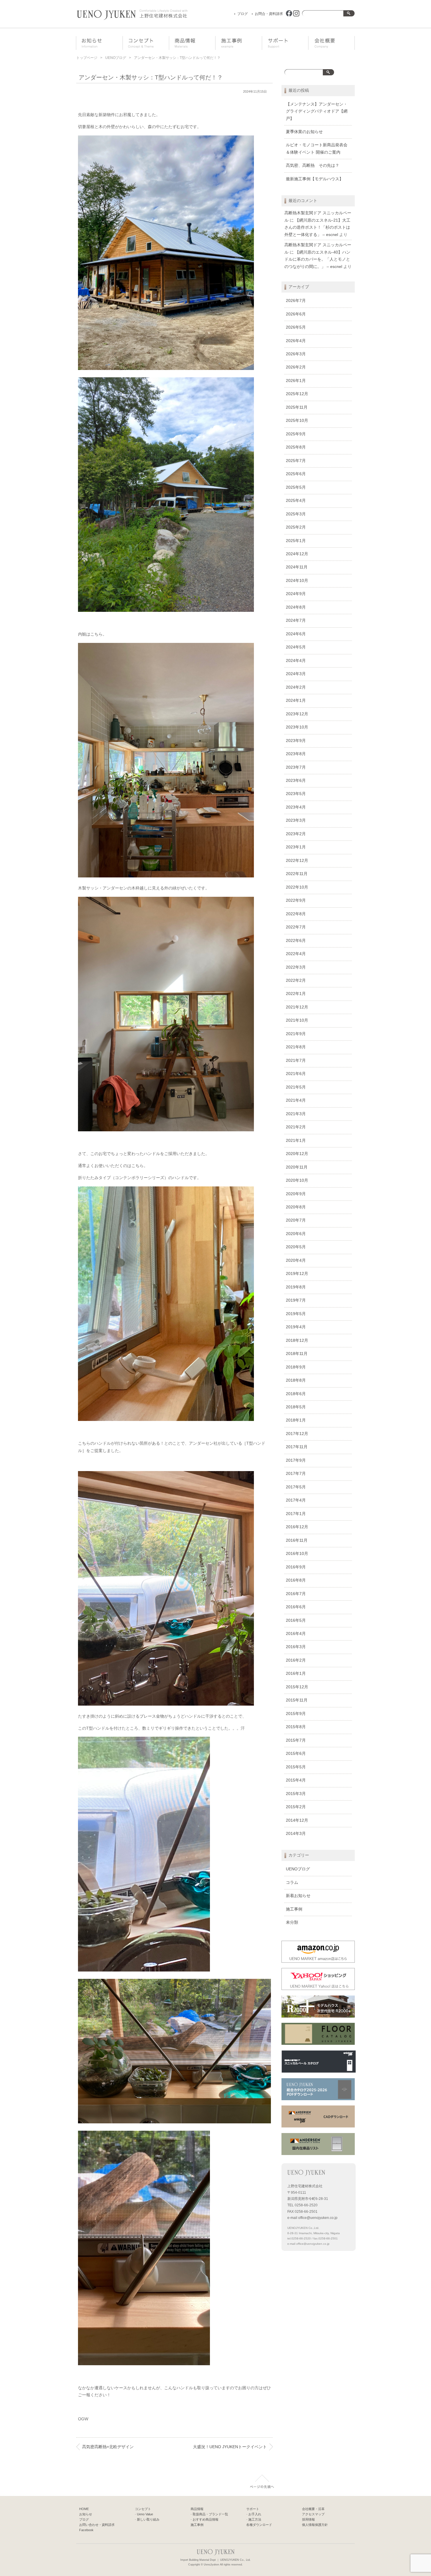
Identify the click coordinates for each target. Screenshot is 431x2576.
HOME (84, 2509)
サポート (290, 43)
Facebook (86, 2530)
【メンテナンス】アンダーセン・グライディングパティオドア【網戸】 (317, 111)
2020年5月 (296, 1247)
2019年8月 (296, 1287)
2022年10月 (297, 887)
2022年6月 (296, 941)
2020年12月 (297, 1154)
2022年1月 (296, 994)
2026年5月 (296, 327)
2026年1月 (296, 381)
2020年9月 (296, 1194)
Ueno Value (145, 2514)
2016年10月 (297, 1554)
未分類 (292, 1922)
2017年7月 (296, 1474)
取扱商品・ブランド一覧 (210, 2514)
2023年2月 (296, 834)
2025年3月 (296, 514)
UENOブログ (116, 58)
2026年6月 (296, 314)
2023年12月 (297, 714)
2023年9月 (296, 741)
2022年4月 (296, 954)
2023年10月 (297, 727)
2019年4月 (296, 1327)
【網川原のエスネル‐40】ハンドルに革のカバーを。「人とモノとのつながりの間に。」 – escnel (317, 259)
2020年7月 (296, 1220)
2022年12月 (297, 861)
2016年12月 (297, 1527)
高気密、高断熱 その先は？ (313, 165)
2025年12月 (297, 394)
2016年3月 (296, 1647)
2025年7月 (296, 461)
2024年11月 (297, 567)
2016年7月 (296, 1594)
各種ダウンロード (259, 2525)
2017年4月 (296, 1500)
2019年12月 (297, 1274)
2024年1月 (296, 701)
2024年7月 (296, 620)
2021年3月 (296, 1114)
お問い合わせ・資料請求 (97, 2525)
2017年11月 (297, 1447)
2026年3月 (296, 354)
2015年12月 (297, 1687)
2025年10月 (297, 421)
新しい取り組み (148, 2519)
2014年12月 (297, 1820)
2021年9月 (296, 1034)
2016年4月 (296, 1634)
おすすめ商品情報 (206, 2519)
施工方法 (255, 2519)
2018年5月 (296, 1407)
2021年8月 (296, 1047)
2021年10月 (297, 1020)
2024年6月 (296, 634)
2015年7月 (296, 1740)
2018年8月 (296, 1380)
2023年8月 (296, 754)
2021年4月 (296, 1100)
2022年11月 (297, 874)
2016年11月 (297, 1540)
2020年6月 (296, 1234)
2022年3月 (296, 967)
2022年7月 (296, 927)
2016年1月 (296, 1674)
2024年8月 (296, 607)
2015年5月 (296, 1767)
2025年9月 (296, 434)
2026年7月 (296, 301)
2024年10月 (297, 581)
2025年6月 (296, 474)
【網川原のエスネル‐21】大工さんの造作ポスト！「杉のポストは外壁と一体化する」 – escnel (317, 227)
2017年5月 (296, 1487)
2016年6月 (296, 1607)
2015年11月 (297, 1700)
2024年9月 (296, 594)
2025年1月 (296, 541)
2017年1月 (296, 1514)
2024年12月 (297, 554)
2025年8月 (296, 447)
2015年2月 (296, 1807)
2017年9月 (296, 1460)
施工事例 (243, 43)
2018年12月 (297, 1340)
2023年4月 (296, 807)
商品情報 (197, 43)
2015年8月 (296, 1727)
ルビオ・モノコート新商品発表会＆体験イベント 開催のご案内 (317, 148)
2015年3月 (296, 1794)
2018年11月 (297, 1354)
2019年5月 (296, 1314)
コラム (292, 1883)
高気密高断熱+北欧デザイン (108, 2447)
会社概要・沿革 (336, 43)
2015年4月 (296, 1780)
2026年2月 (296, 367)
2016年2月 (296, 1660)
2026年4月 (296, 341)
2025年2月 (296, 527)
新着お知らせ (298, 1896)
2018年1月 (296, 1420)
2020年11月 (297, 1167)
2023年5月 (296, 794)
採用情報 (308, 2519)
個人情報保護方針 (315, 2525)
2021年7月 (296, 1061)
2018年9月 (296, 1367)
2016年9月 (296, 1567)
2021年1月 (296, 1141)
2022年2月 (296, 980)
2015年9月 (296, 1714)
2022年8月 (296, 914)
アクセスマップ (313, 2514)
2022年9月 (296, 900)
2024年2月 (296, 687)
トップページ (87, 58)
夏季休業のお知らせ (304, 132)
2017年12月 (297, 1434)
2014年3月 (296, 1834)
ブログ (242, 14)
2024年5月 (296, 647)
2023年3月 (296, 820)
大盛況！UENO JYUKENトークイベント (230, 2447)
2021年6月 (296, 1074)
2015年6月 (296, 1754)
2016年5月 (296, 1620)
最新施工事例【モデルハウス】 (315, 179)
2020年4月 (296, 1260)
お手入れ (255, 2514)
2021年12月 (297, 1007)
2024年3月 (296, 674)
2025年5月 (296, 487)
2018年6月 (296, 1394)
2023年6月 (296, 781)
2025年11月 (297, 407)
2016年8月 (296, 1580)
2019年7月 (296, 1300)
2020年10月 (297, 1180)
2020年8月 (296, 1207)
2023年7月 (296, 767)
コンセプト (150, 43)
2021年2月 (296, 1127)
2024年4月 (296, 661)
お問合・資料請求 (269, 14)
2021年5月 (296, 1087)
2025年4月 (296, 501)
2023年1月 (296, 847)
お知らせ (103, 43)
